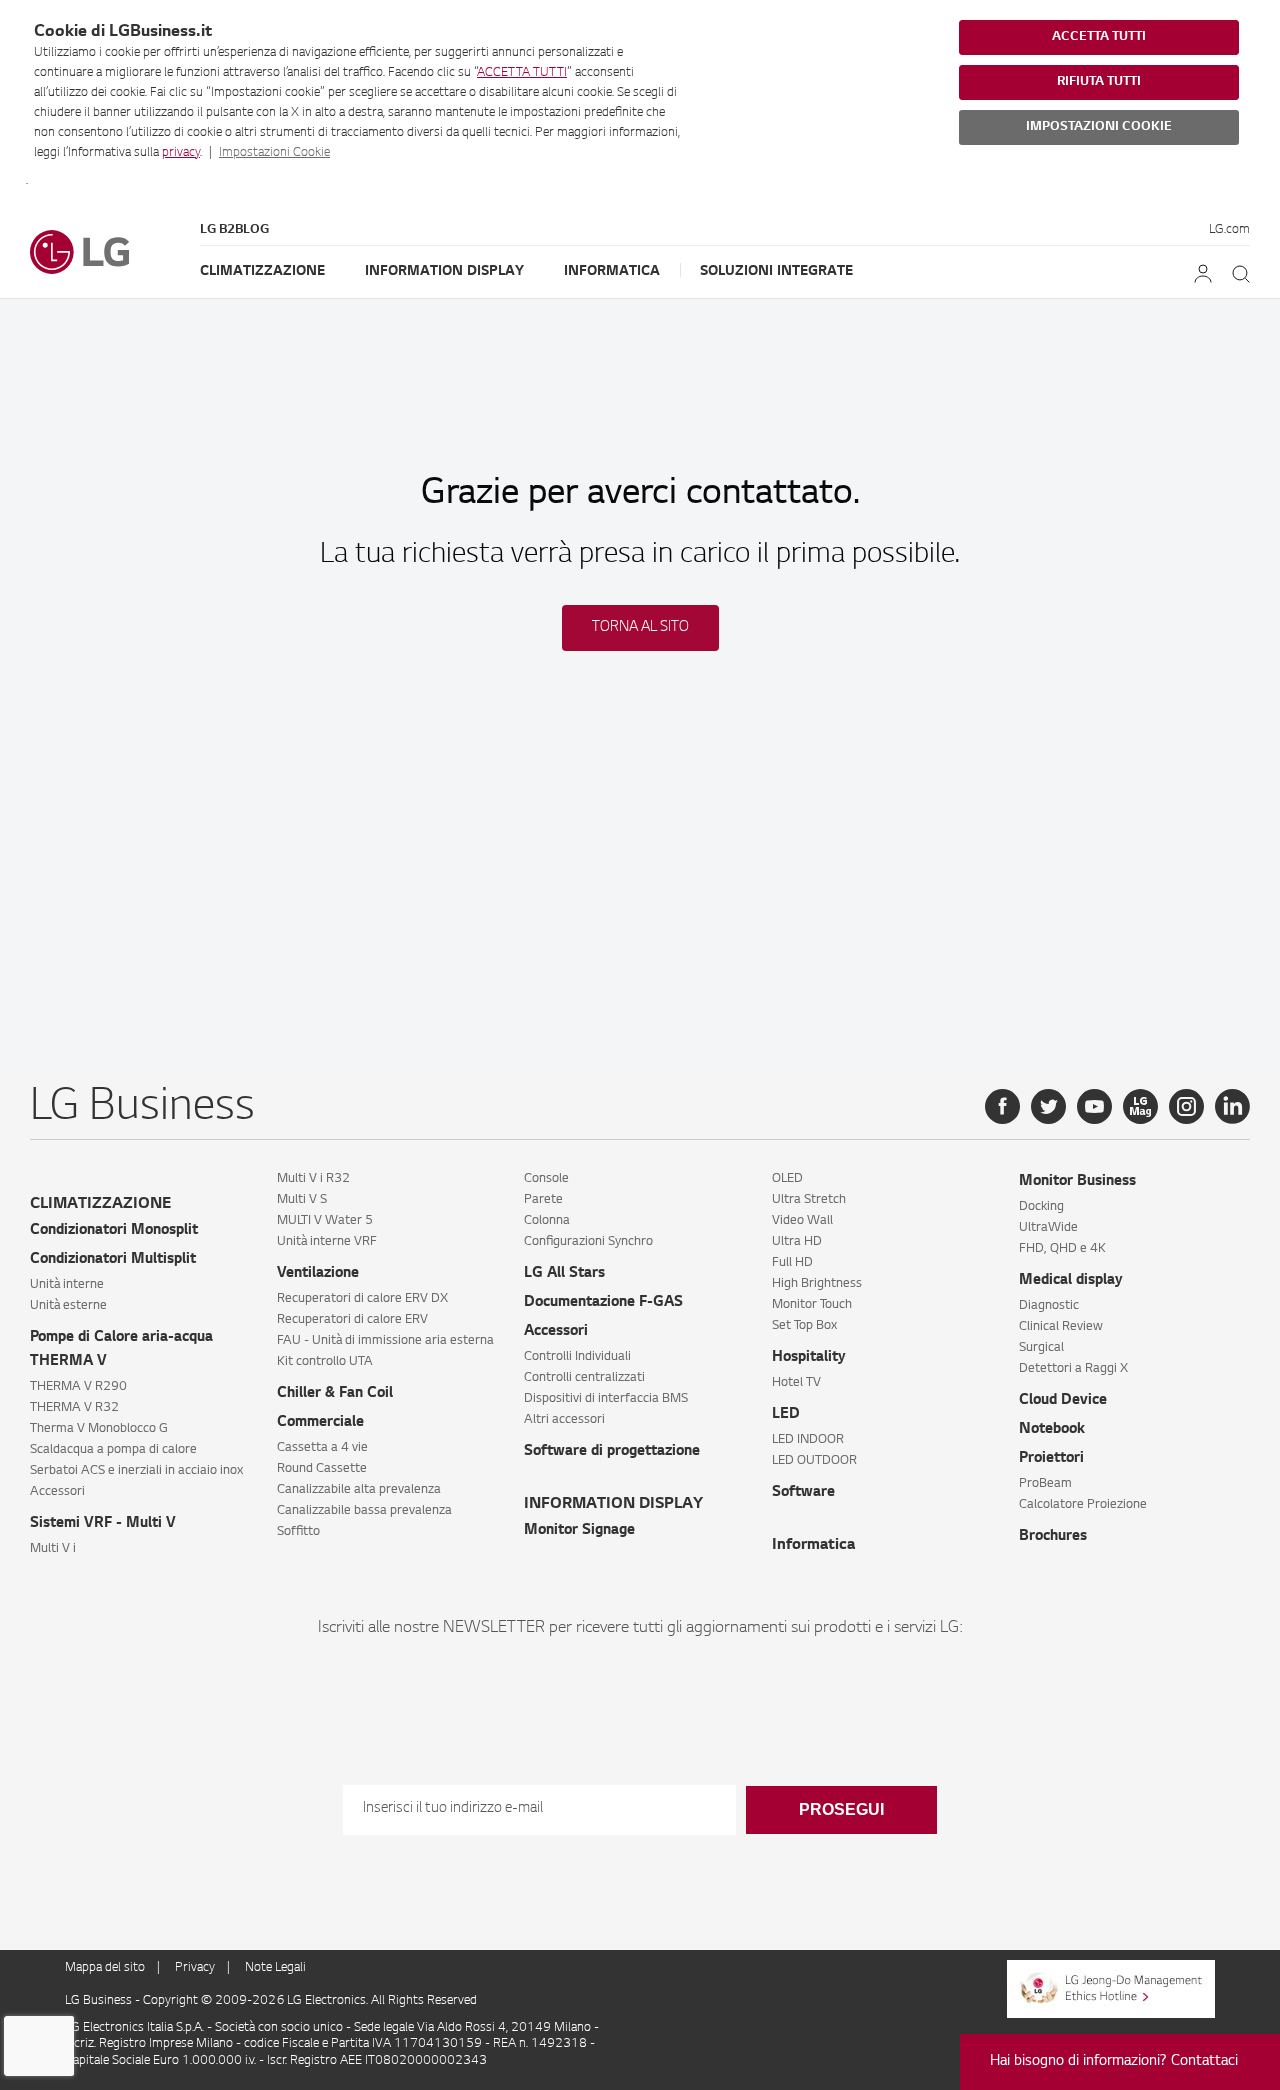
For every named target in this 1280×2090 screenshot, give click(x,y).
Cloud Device (1063, 1401)
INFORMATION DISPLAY (613, 1504)
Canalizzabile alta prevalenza (359, 1490)
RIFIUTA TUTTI (1099, 82)
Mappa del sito (105, 1968)
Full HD (792, 1263)
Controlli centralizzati (584, 1378)
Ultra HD (797, 1242)
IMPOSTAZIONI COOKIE (1099, 127)
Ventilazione (318, 1274)
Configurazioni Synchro (588, 1242)
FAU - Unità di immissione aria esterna (385, 1341)
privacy (181, 153)
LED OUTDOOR (814, 1461)
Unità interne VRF (327, 1242)
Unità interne (67, 1285)
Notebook (1052, 1430)
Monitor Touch (812, 1305)
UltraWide (1048, 1228)
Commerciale (320, 1423)
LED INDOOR (808, 1440)
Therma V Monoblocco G (99, 1429)
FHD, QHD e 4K (1062, 1249)
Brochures (1053, 1537)
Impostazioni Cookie (274, 153)
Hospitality (809, 1358)
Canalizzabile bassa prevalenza (364, 1511)
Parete (543, 1200)
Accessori (57, 1492)
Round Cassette (322, 1469)
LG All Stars (564, 1274)
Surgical (1041, 1348)
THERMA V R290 (78, 1387)
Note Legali (275, 1968)
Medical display (1071, 1281)
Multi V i (53, 1549)
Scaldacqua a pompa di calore (113, 1450)
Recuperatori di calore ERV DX (362, 1299)
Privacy (195, 1968)
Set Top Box (804, 1326)
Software (803, 1493)
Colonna (547, 1221)
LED (786, 1415)
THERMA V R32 (74, 1408)
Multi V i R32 (313, 1179)
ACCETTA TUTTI (522, 73)
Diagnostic (1049, 1306)
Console (546, 1179)
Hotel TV (796, 1383)
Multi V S (302, 1200)
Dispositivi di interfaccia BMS (606, 1399)
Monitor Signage (579, 1531)
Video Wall (802, 1221)
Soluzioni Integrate (776, 271)
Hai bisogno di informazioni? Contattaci (1114, 2062)
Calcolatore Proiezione (1083, 1505)
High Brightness (817, 1284)
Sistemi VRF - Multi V (103, 1524)
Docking (1041, 1207)
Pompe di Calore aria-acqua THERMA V (121, 1350)
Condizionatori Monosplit (114, 1231)
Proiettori (1051, 1459)
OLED (787, 1179)
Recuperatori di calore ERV (352, 1320)
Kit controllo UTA (325, 1362)
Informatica (612, 271)
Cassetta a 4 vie (322, 1448)
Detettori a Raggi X (1073, 1369)
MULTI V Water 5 (325, 1221)
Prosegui (841, 1809)
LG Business (100, 2001)
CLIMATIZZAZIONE (100, 1204)
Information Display (444, 271)
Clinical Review (1061, 1327)
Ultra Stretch (809, 1200)
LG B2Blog (234, 230)
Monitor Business (1077, 1182)
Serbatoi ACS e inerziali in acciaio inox (136, 1471)
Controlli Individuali (577, 1357)
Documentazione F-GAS (603, 1303)
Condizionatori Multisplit (113, 1260)
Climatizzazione (262, 271)
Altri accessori (564, 1420)
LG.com (1229, 230)
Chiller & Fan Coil (335, 1394)
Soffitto (298, 1532)
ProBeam (1045, 1484)
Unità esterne (68, 1306)
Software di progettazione (612, 1452)
